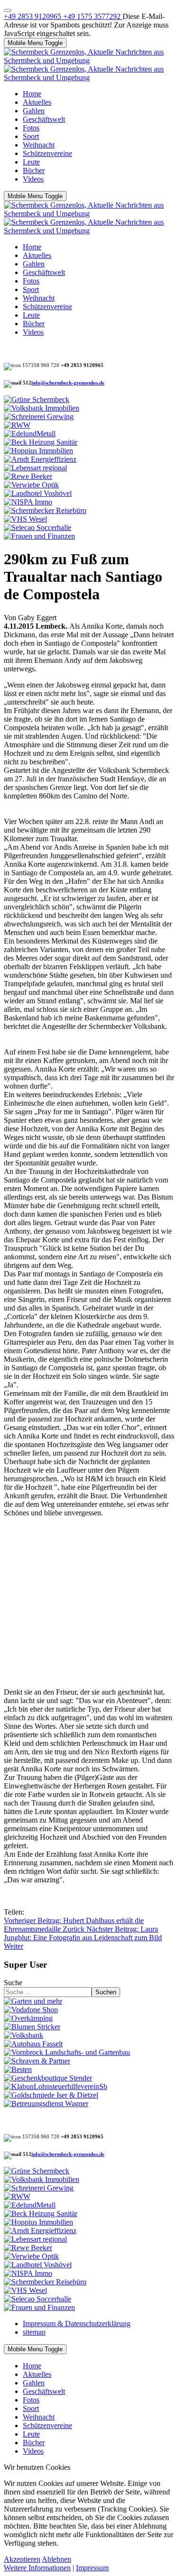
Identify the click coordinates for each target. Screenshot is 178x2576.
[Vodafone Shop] (31, 2010)
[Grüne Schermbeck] (37, 399)
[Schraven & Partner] (37, 2061)
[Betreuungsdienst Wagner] (46, 2104)
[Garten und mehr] (33, 2001)
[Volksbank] (23, 2035)
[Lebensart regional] (35, 468)
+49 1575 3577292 (93, 16)
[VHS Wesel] (25, 519)
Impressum (92, 2568)
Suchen (106, 1992)
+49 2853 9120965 (33, 16)
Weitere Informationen (37, 2568)
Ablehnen (56, 2559)
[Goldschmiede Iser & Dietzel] (51, 2095)
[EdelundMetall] (30, 434)
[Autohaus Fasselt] (33, 2044)
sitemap (34, 2332)
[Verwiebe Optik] (31, 485)
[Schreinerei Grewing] (39, 417)
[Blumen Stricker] (32, 2027)
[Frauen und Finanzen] (39, 536)
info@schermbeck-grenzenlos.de (68, 383)
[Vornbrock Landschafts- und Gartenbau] (67, 2052)
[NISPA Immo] (28, 502)
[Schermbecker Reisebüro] (45, 510)
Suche (13, 1983)
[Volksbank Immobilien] (42, 408)
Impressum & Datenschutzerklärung (77, 2324)
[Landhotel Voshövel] (38, 493)
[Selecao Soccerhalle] (37, 527)
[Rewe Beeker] (28, 476)
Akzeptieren (22, 2559)
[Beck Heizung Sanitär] (41, 442)
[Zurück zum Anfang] (8, 10)
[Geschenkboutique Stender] (48, 2078)
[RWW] (17, 425)
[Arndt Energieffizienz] (40, 459)
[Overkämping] (28, 2018)
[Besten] (18, 2069)
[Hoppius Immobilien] (38, 451)
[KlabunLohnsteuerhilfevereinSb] (56, 2086)
